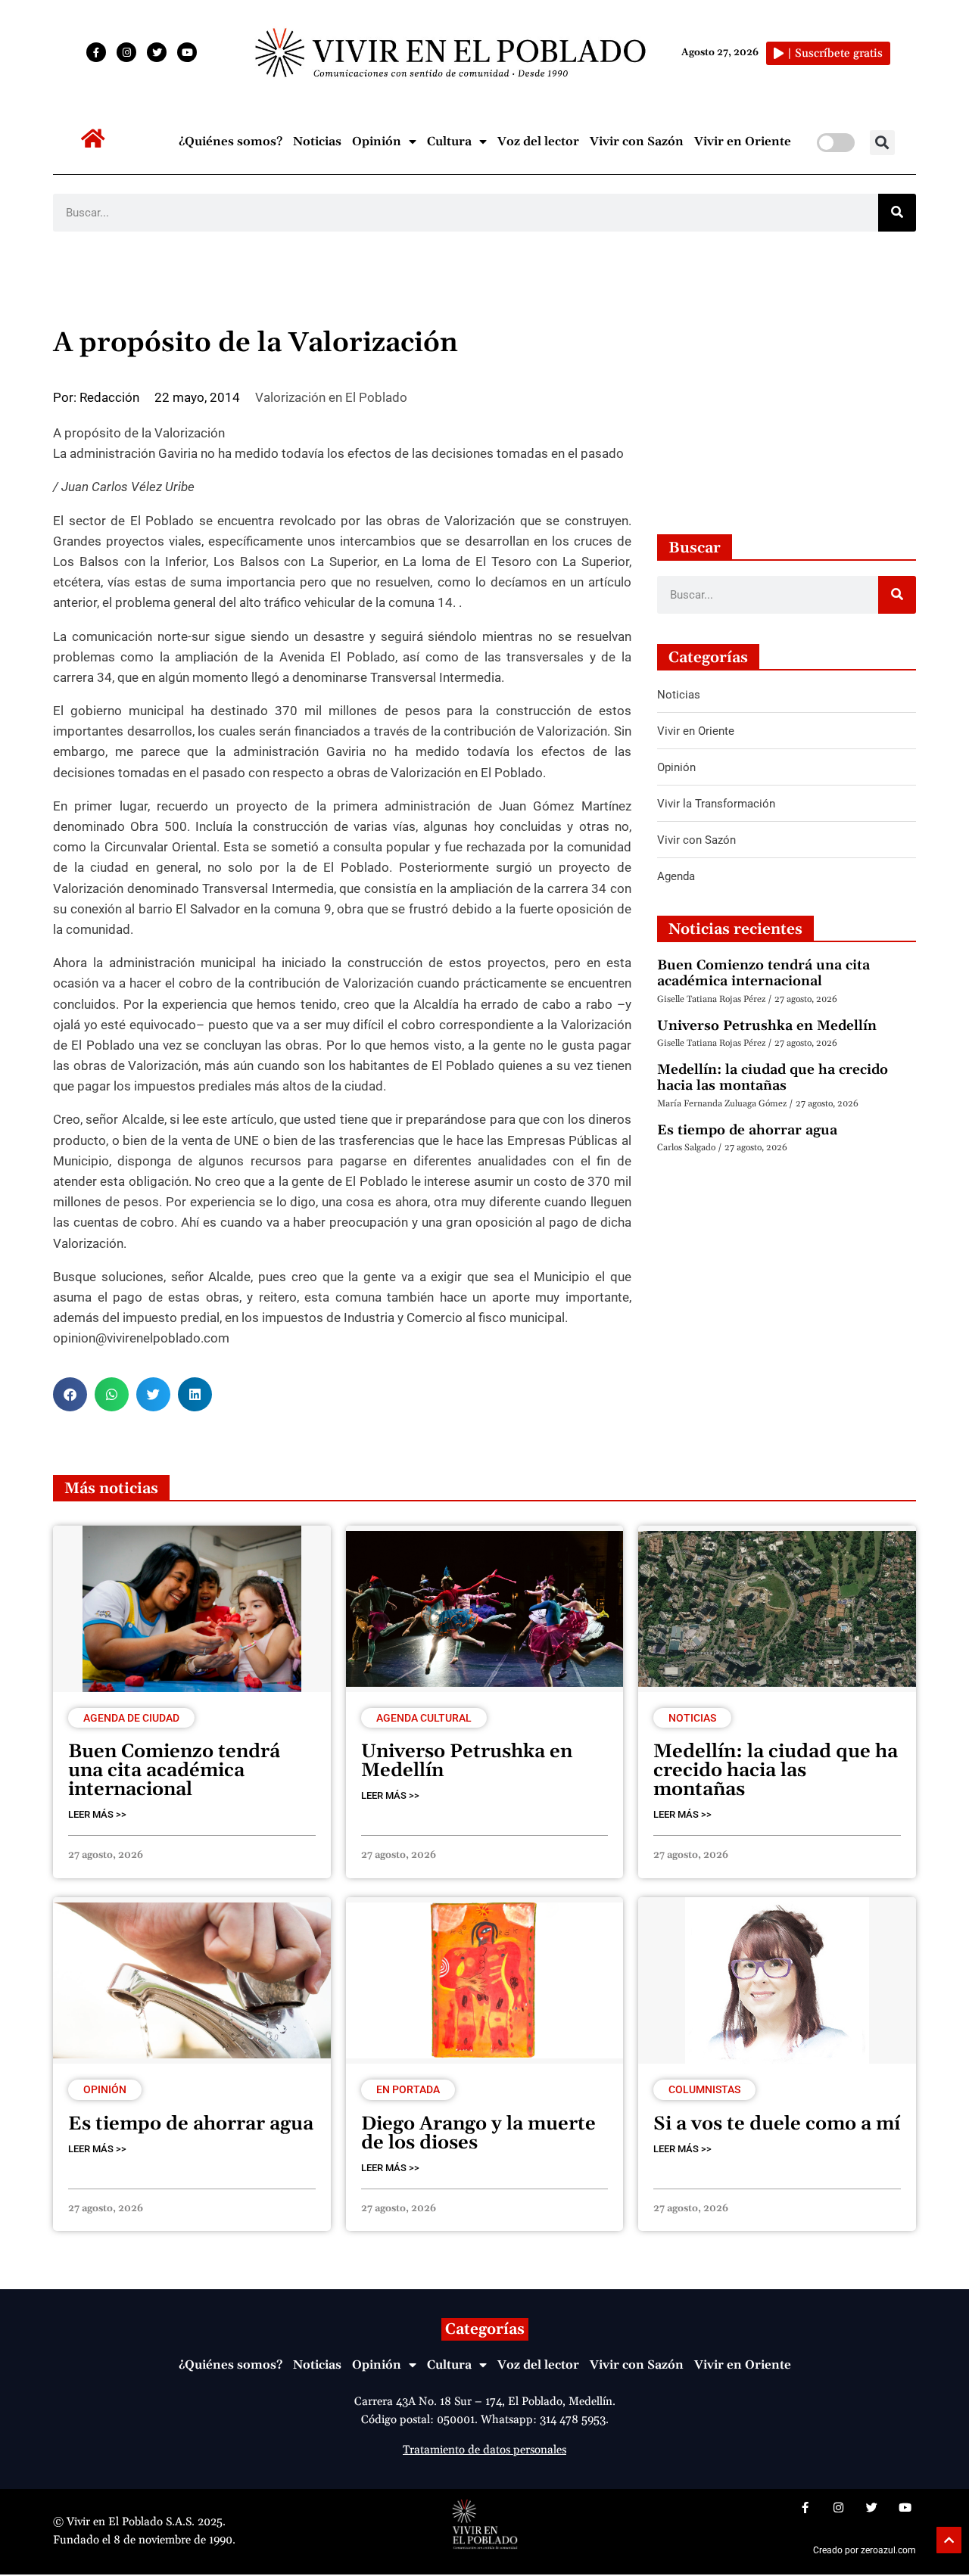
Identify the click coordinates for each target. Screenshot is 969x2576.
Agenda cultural (424, 1718)
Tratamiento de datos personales (484, 2450)
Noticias (317, 142)
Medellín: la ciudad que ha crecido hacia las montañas (773, 1078)
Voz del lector (538, 142)
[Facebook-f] (96, 52)
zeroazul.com (888, 2550)
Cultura (449, 142)
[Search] (897, 213)
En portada (408, 2089)
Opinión (377, 142)
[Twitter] (157, 52)
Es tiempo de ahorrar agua (747, 1130)
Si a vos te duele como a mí (777, 2124)
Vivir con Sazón (637, 142)
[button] (882, 143)
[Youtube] (187, 52)
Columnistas (704, 2089)
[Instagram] (126, 52)
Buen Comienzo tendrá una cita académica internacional (763, 974)
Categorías (485, 2329)
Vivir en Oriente (743, 142)
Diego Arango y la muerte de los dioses (478, 2134)
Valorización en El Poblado (331, 397)
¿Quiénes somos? (231, 142)
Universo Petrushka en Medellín (767, 1026)
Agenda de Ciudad (131, 1718)
